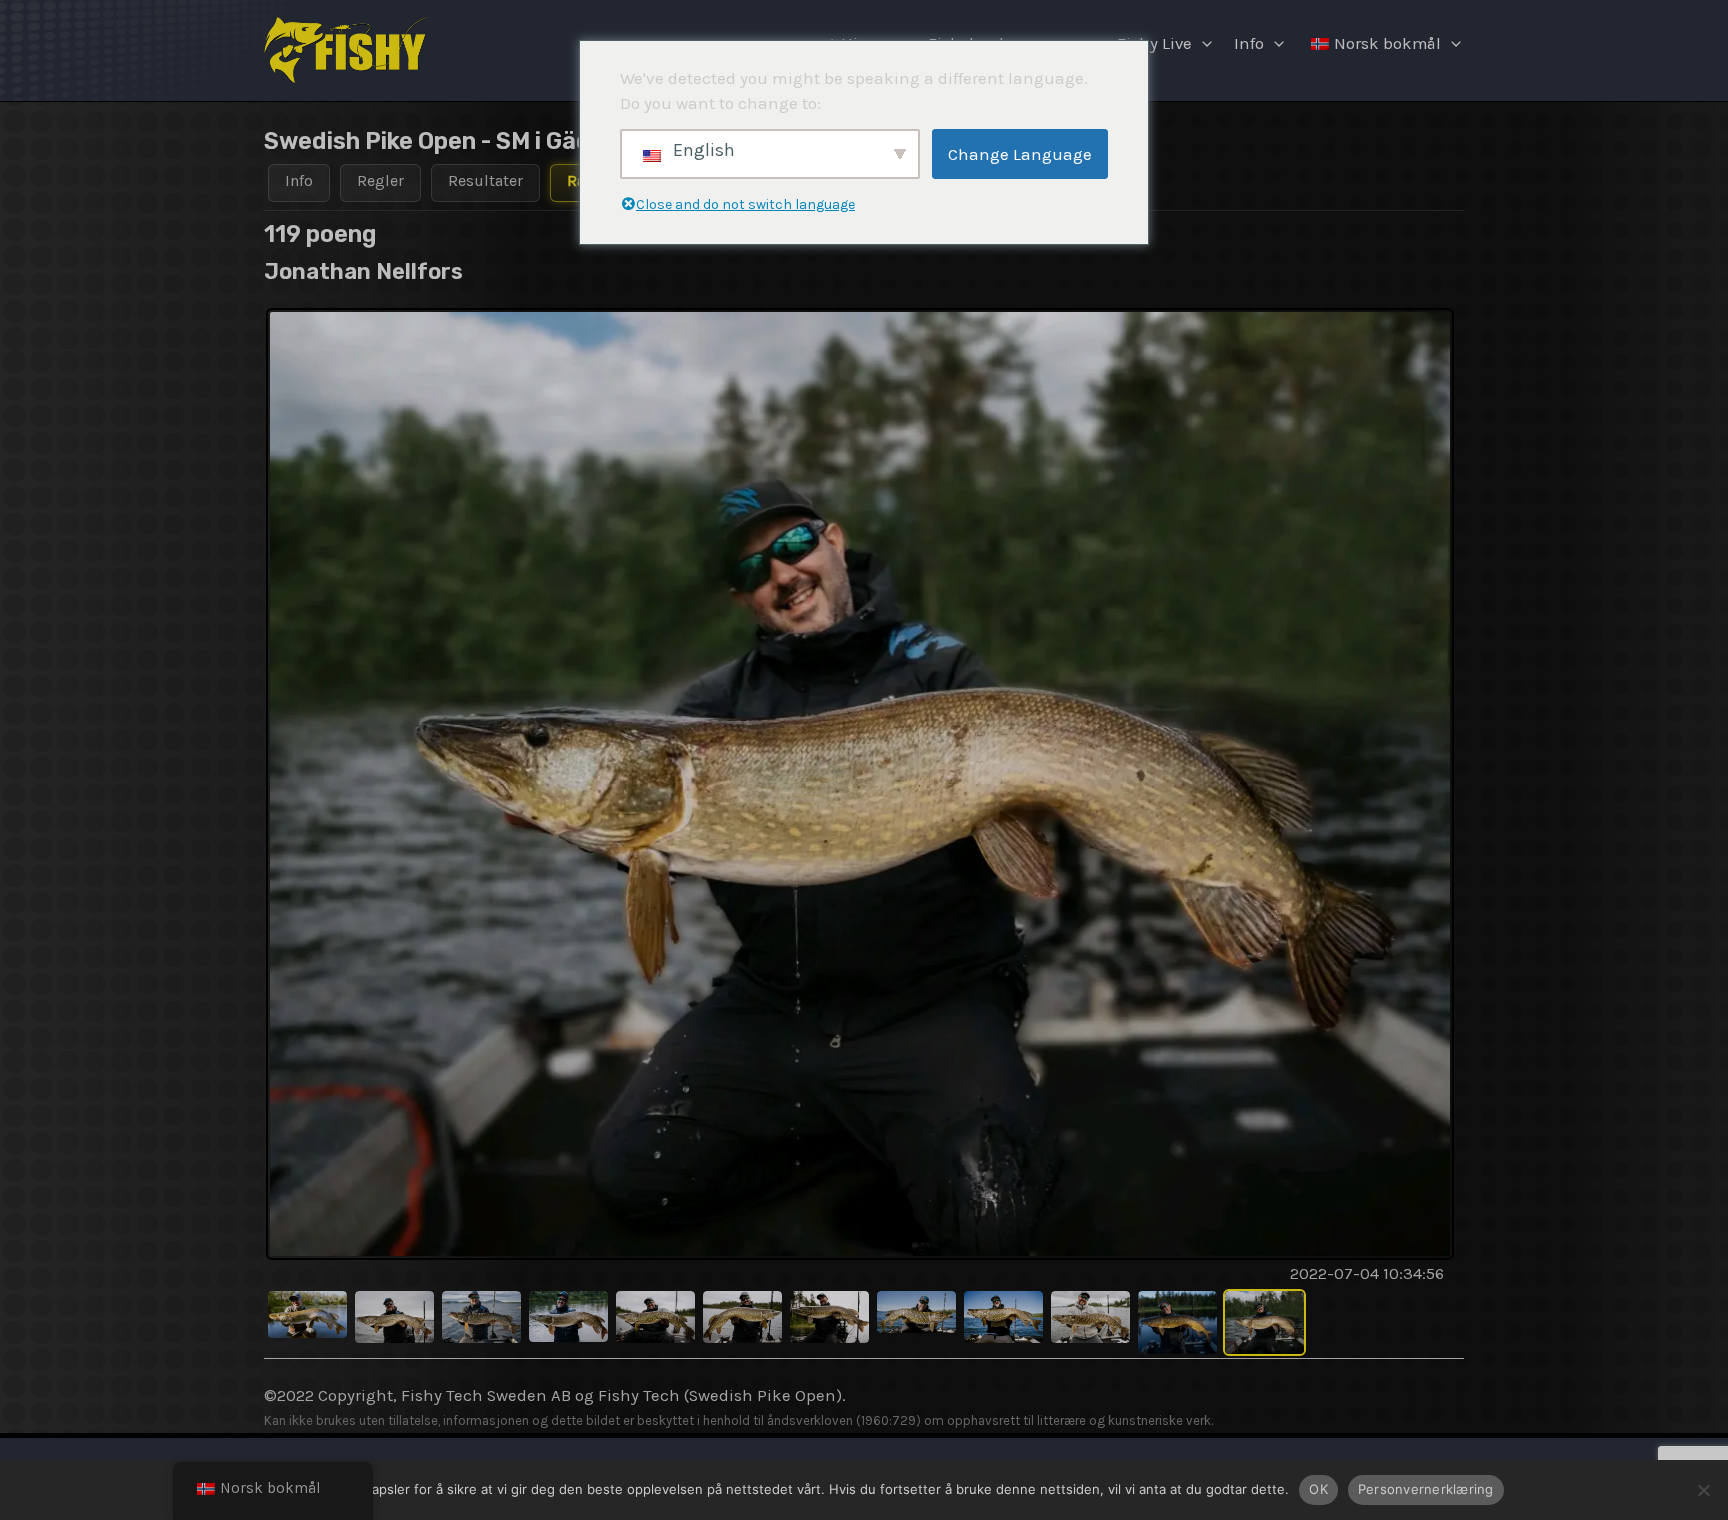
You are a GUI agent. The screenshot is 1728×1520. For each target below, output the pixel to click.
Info (1249, 43)
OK (1318, 1489)
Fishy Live (1154, 43)
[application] (1202, 44)
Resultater (485, 180)
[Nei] (1703, 1490)
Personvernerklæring (1426, 1489)
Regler (380, 180)
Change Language (1020, 154)
